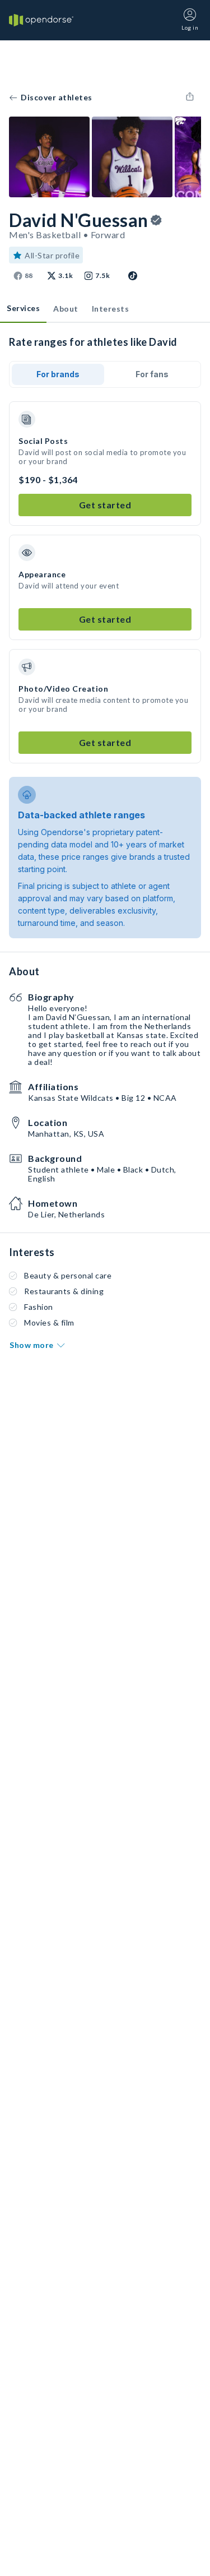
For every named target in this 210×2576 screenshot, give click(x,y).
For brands (58, 374)
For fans (152, 374)
